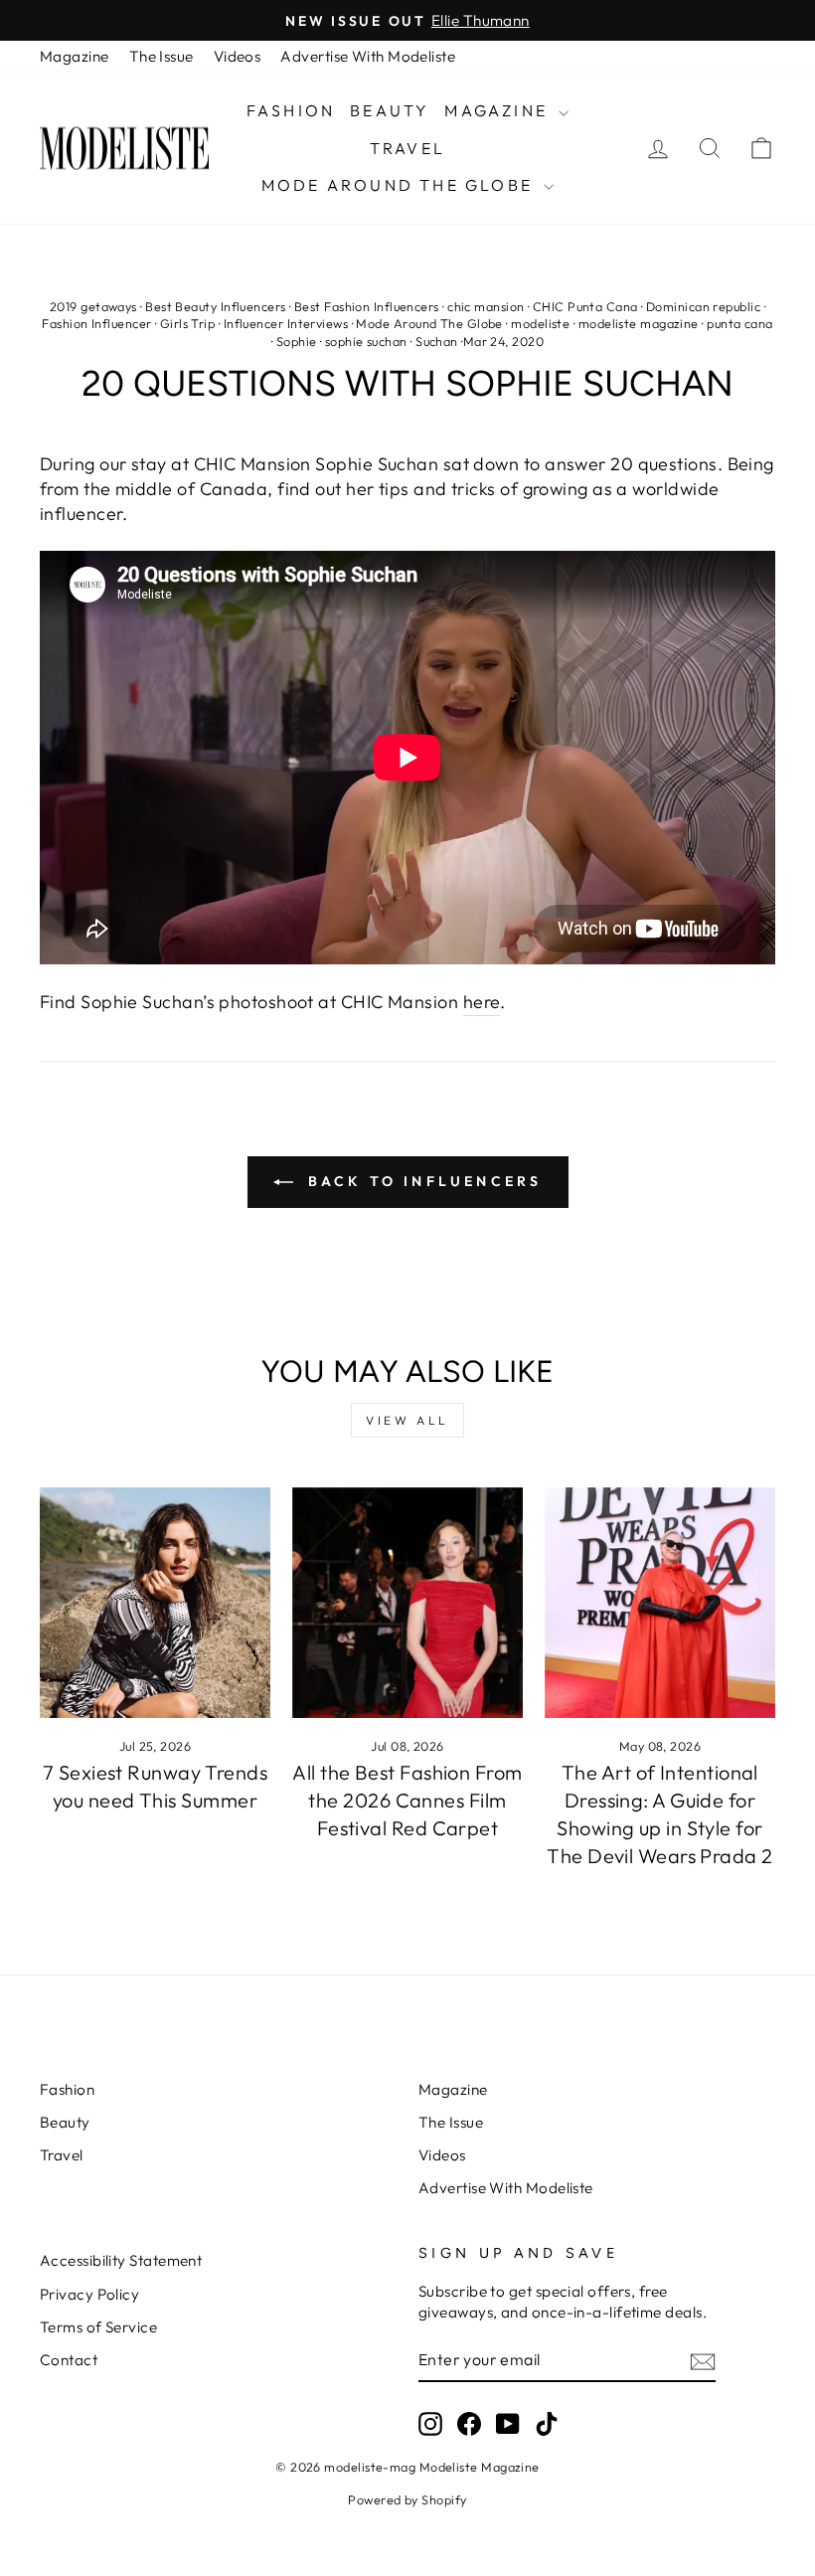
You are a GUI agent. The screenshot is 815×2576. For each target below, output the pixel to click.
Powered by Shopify (407, 2499)
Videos (238, 56)
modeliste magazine (639, 323)
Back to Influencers (422, 1181)
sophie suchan (366, 341)
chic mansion (486, 306)
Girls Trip (188, 323)
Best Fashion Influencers (367, 306)
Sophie (297, 341)
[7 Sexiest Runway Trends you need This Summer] (155, 1603)
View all (407, 1420)
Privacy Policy (89, 2294)
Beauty (390, 110)
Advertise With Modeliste (368, 56)
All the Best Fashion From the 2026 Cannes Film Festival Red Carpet (407, 1800)
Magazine (75, 56)
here (482, 1002)
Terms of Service (98, 2327)
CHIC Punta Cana (585, 306)
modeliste (540, 323)
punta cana (740, 323)
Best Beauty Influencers (215, 306)
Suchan (437, 341)
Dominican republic (703, 306)
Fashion (291, 110)
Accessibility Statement (121, 2260)
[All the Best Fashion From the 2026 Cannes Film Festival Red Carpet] (407, 1603)
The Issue (162, 56)
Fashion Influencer (96, 323)
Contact (69, 2360)
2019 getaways (93, 306)
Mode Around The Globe (400, 185)
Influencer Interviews (286, 323)
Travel (407, 148)
